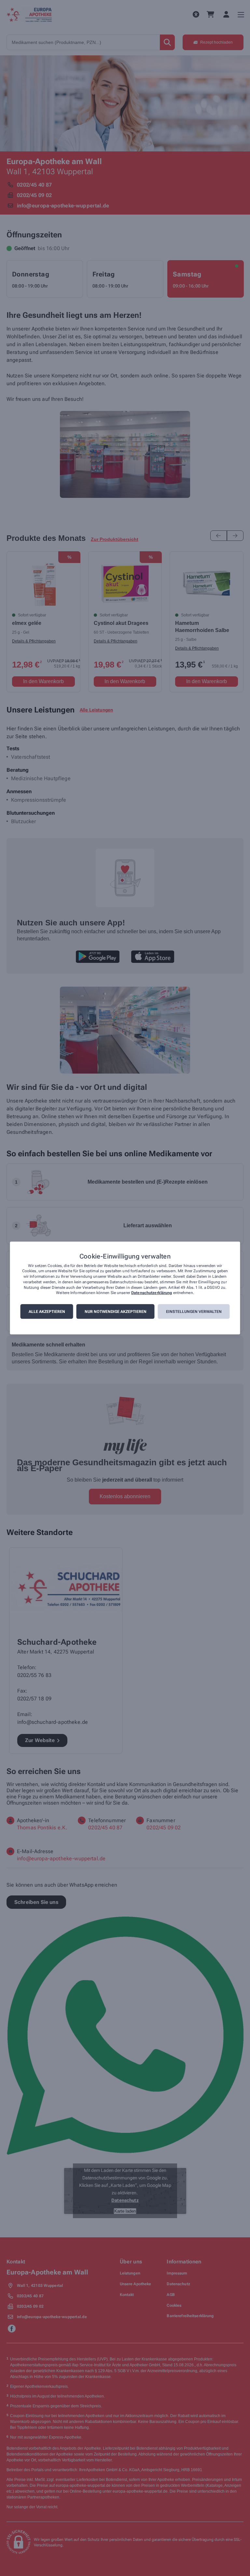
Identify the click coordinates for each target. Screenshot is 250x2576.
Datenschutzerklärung (152, 1293)
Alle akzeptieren (47, 1312)
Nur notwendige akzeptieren (116, 1312)
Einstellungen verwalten (194, 1312)
